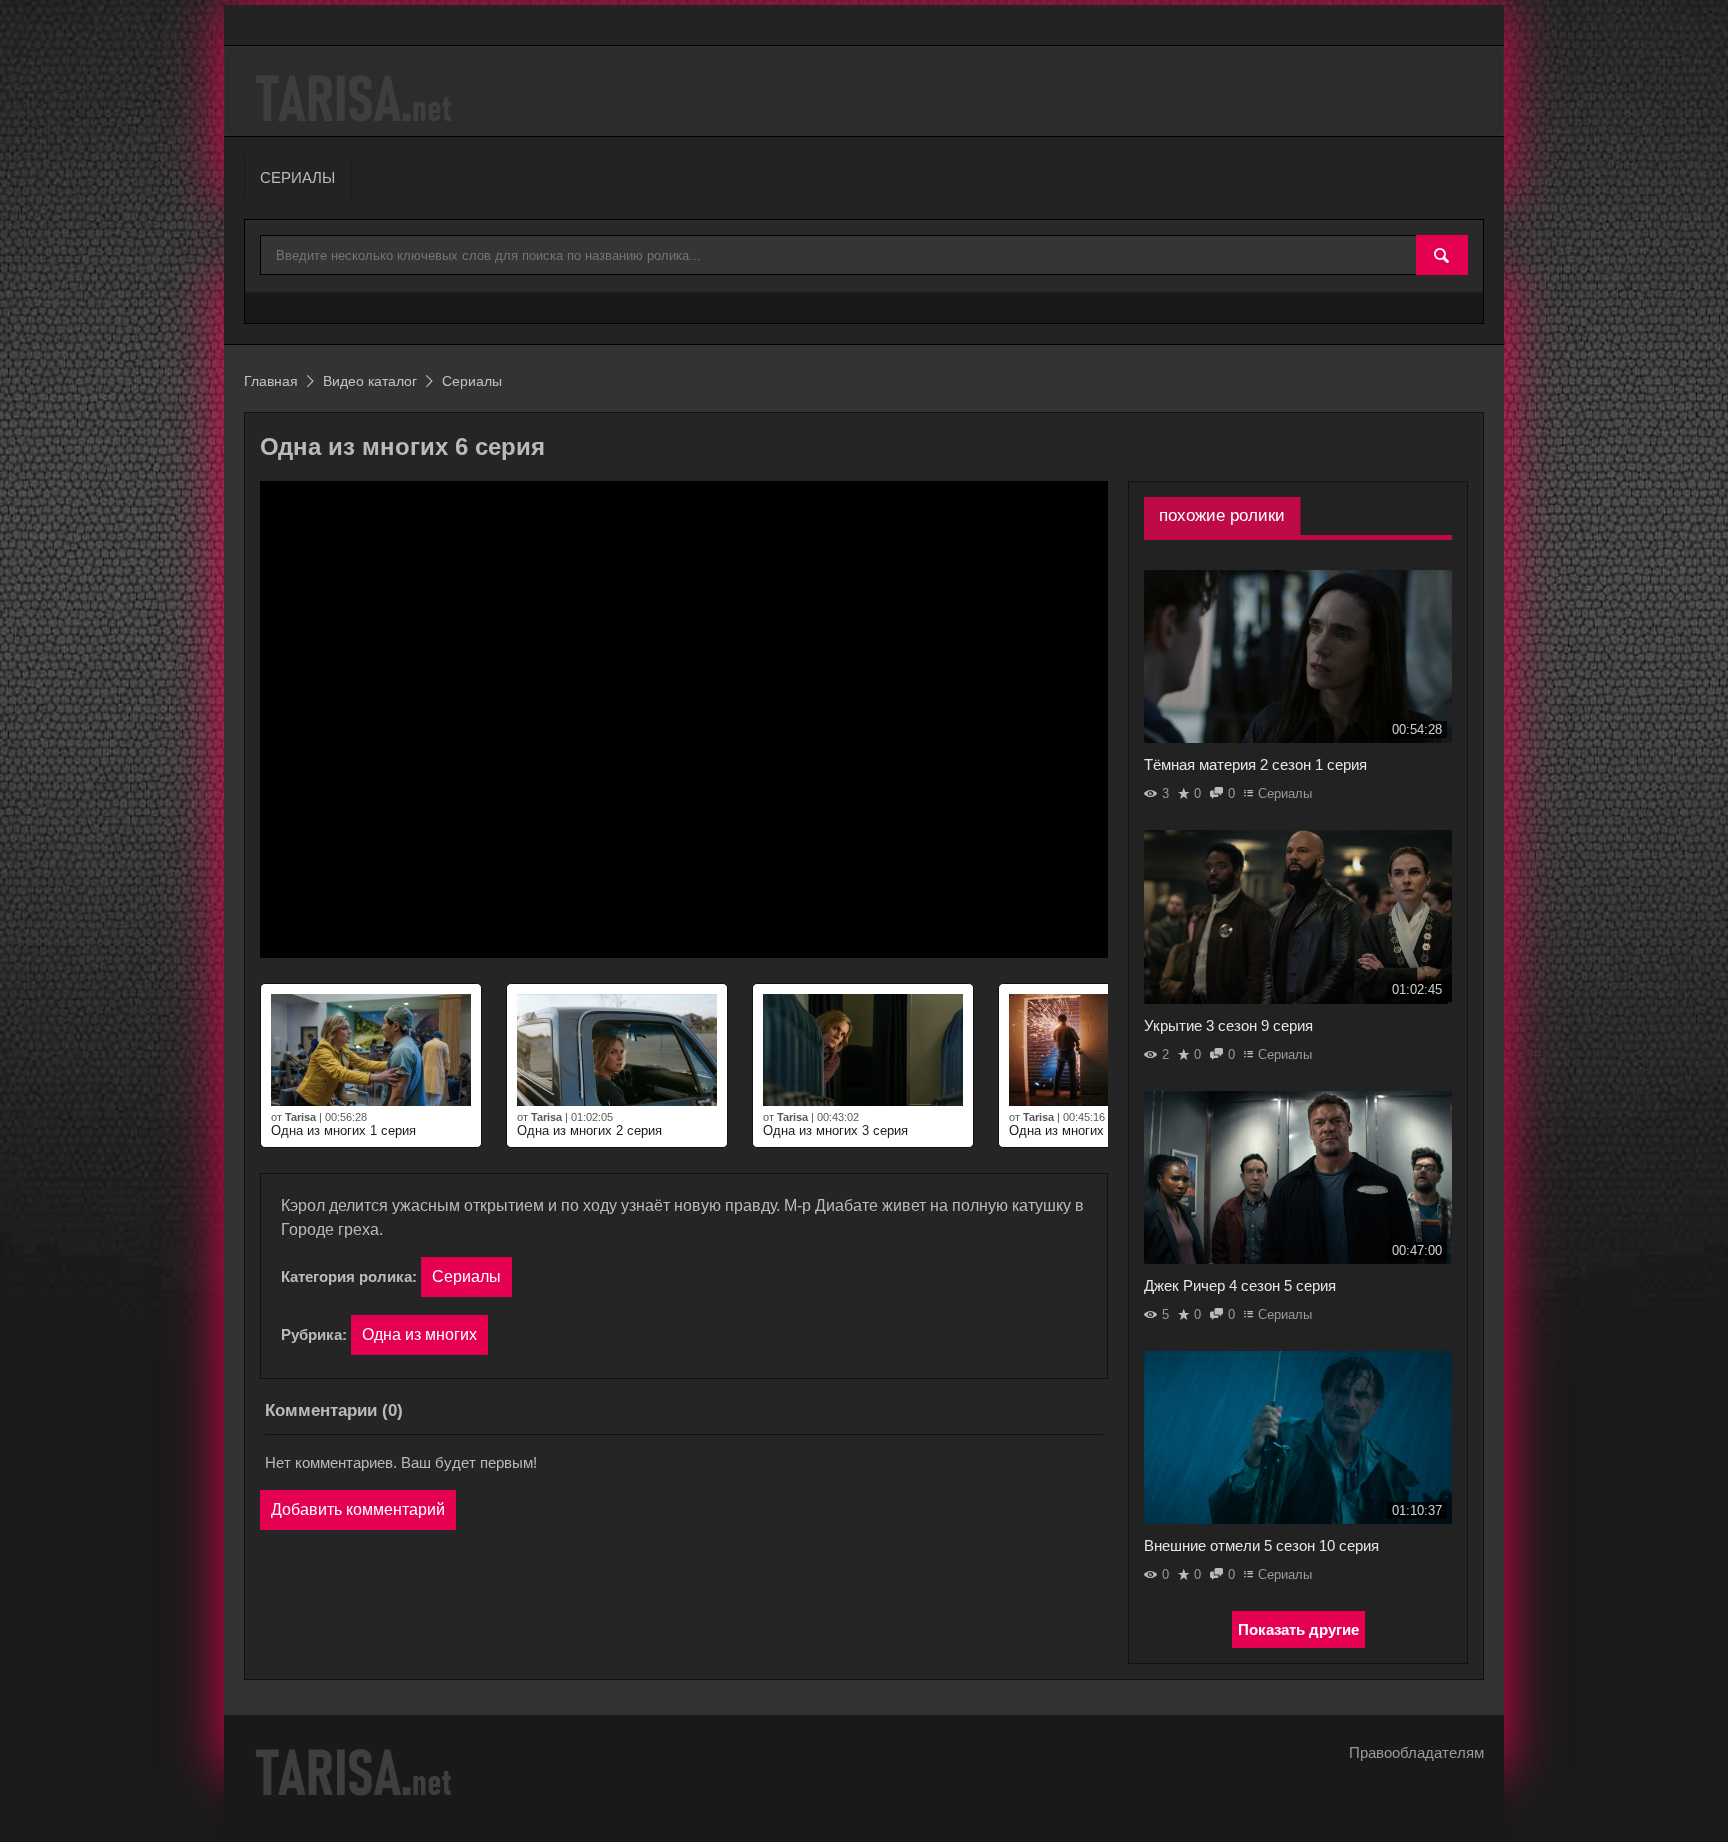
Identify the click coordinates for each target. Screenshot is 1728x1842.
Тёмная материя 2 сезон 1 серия (1255, 764)
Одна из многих (419, 1334)
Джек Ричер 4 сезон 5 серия (1240, 1285)
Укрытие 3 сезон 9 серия (1228, 1025)
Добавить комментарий (358, 1509)
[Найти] (1442, 256)
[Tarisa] (356, 98)
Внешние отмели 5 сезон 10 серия (1261, 1545)
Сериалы (466, 1276)
